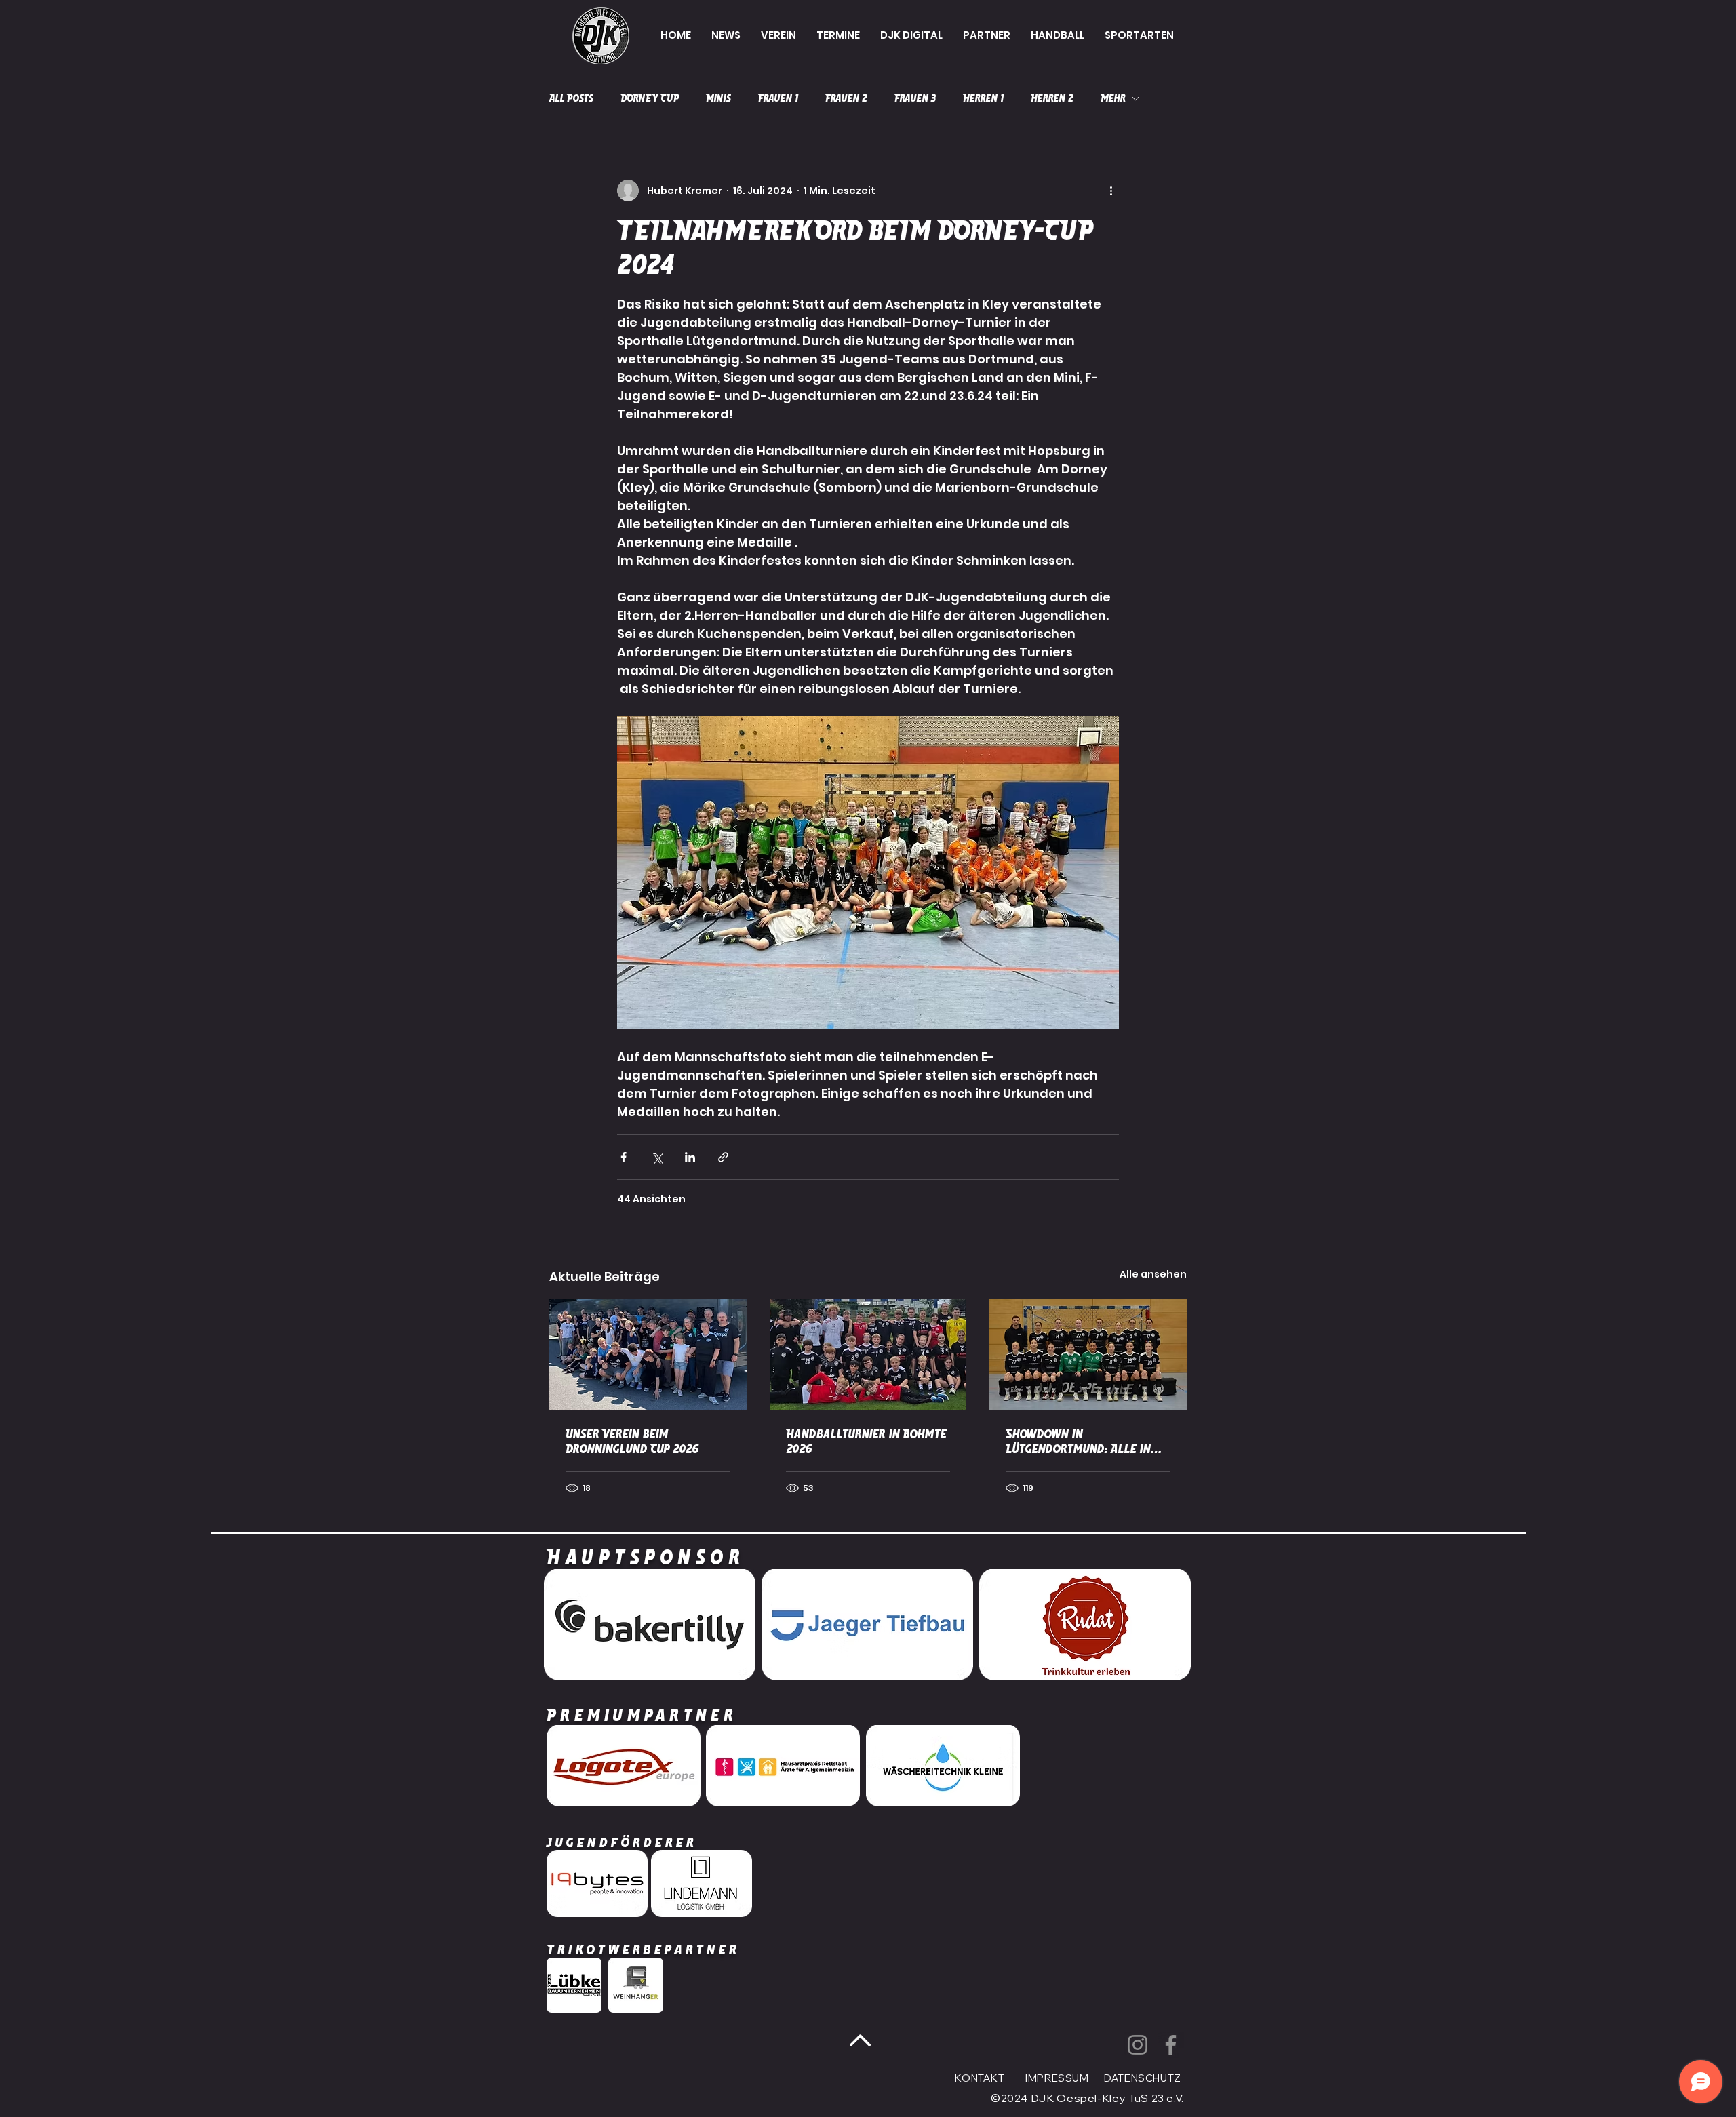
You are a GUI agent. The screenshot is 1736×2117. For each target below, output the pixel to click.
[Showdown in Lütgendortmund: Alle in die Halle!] (1088, 1354)
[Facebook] (1171, 2045)
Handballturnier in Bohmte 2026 (866, 1442)
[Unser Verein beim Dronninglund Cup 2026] (648, 1354)
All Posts (571, 98)
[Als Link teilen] (723, 1157)
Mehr (1113, 98)
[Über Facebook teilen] (624, 1157)
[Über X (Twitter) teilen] (657, 1157)
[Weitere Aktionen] (1111, 191)
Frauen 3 (915, 98)
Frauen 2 (846, 98)
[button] (778, 35)
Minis (718, 98)
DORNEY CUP (650, 98)
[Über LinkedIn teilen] (690, 1157)
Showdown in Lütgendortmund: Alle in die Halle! (1078, 1442)
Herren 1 (983, 98)
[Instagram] (1138, 2045)
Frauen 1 (778, 98)
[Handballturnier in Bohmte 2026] (868, 1355)
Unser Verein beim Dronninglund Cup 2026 (632, 1442)
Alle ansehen (1153, 1274)
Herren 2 (1052, 98)
